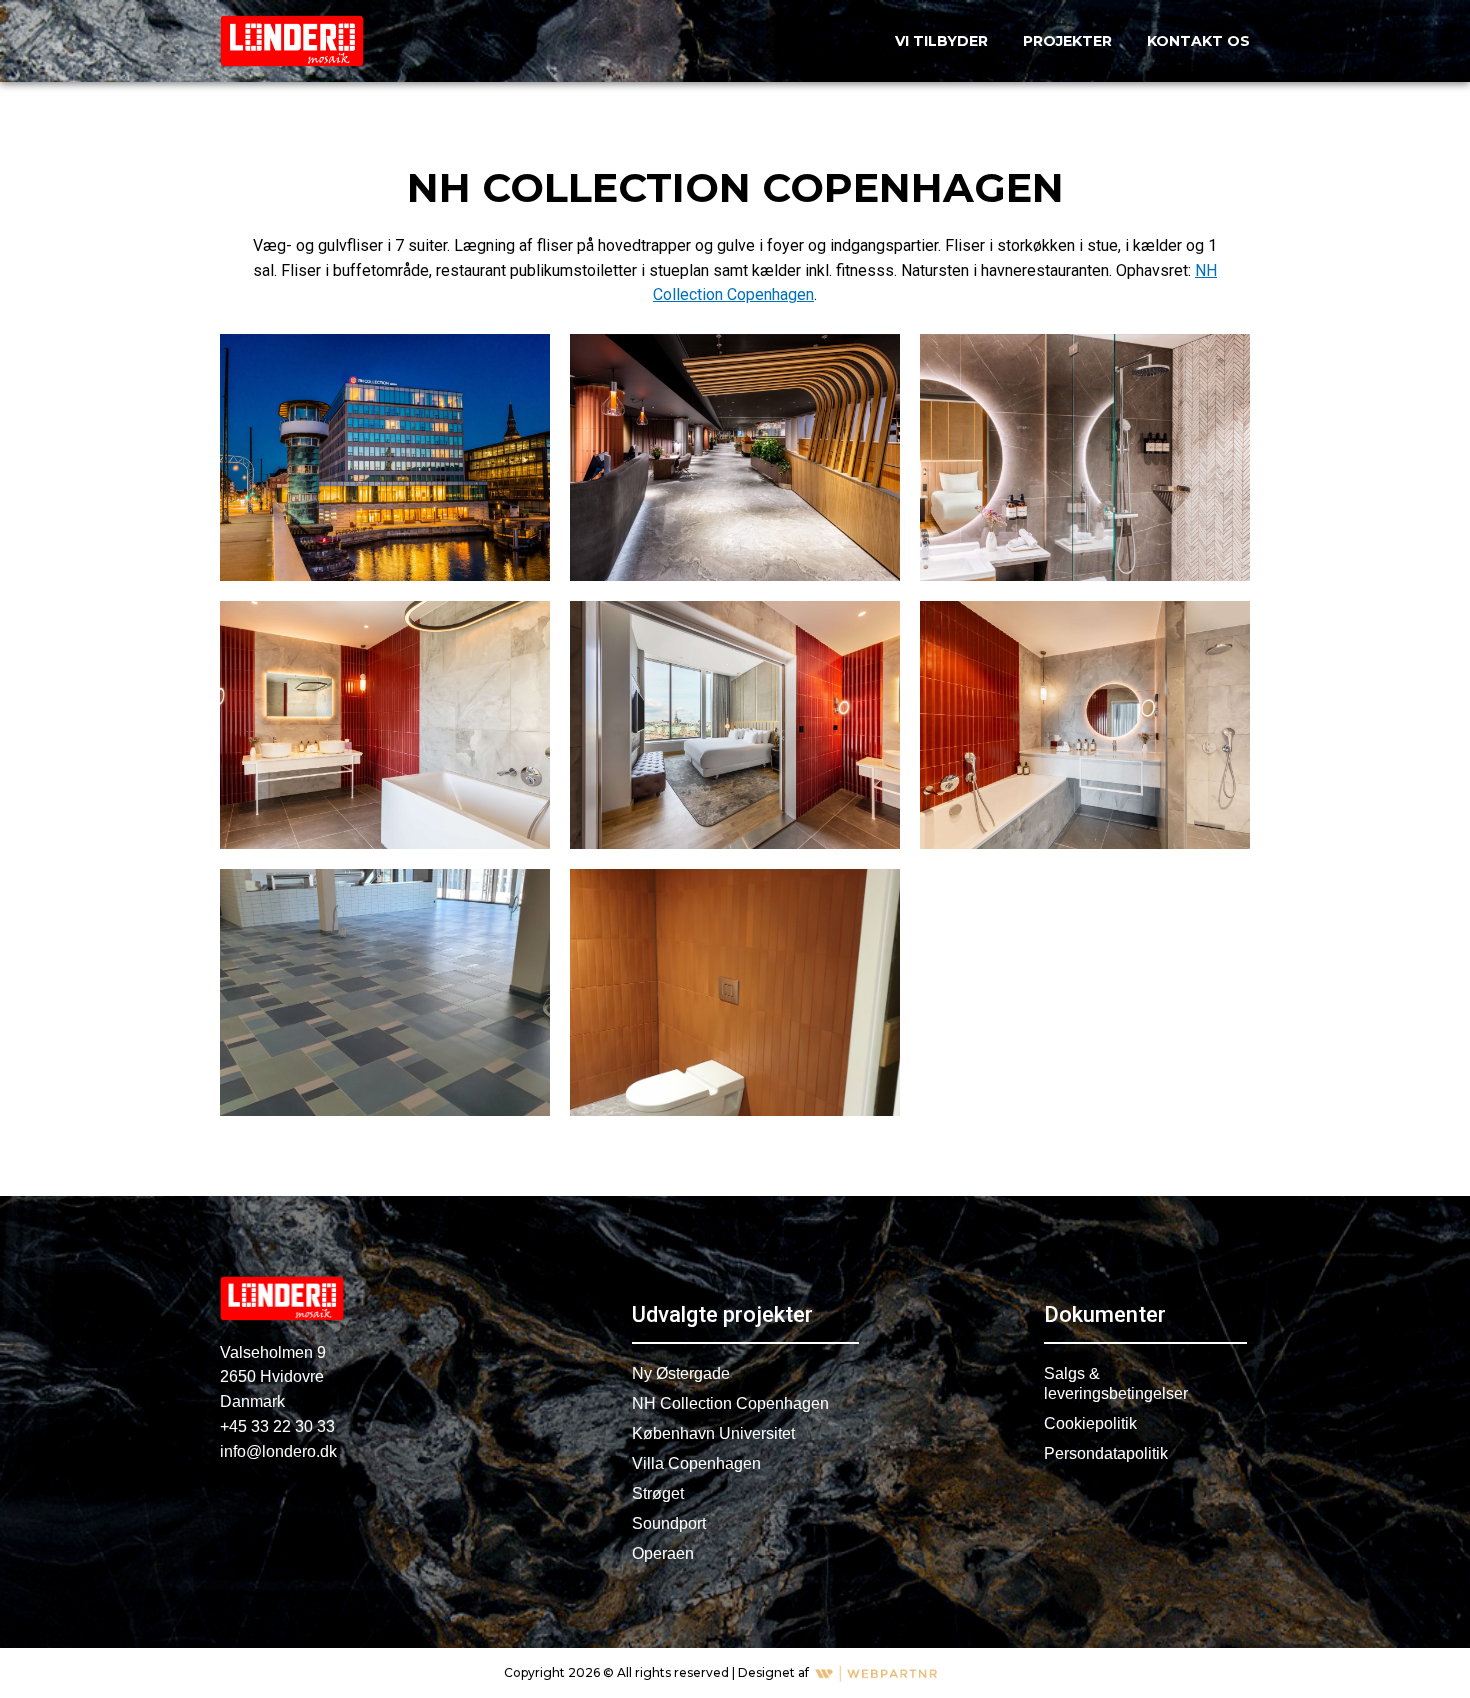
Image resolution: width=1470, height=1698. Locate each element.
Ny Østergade (681, 1373)
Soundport (669, 1523)
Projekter (1067, 41)
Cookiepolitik (1090, 1423)
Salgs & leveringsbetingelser (1116, 1383)
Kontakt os (1198, 41)
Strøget (658, 1493)
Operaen (663, 1553)
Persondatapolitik (1106, 1453)
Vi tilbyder (941, 41)
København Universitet (713, 1433)
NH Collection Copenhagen (730, 1403)
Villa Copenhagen (696, 1463)
